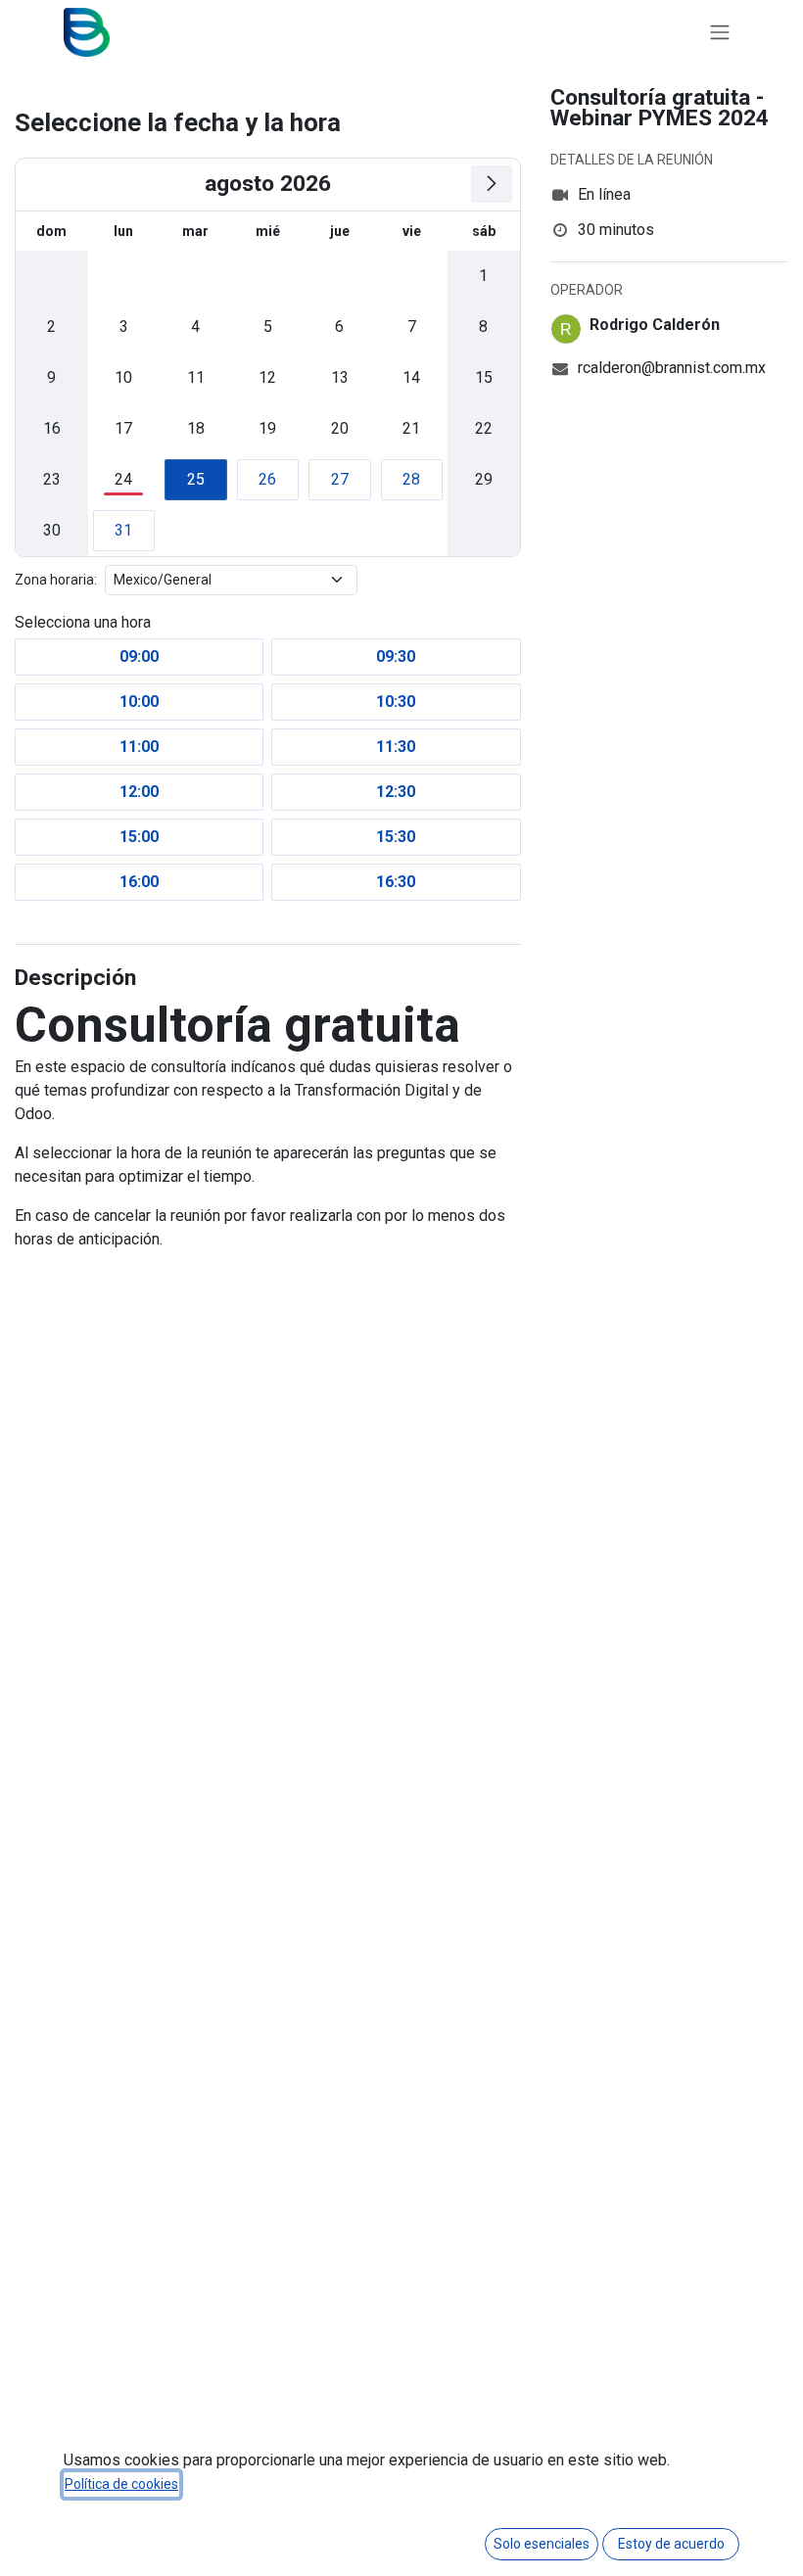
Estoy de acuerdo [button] (671, 2544)
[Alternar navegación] (720, 33)
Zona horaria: (56, 580)
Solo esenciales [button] (542, 2544)
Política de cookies (121, 2484)
